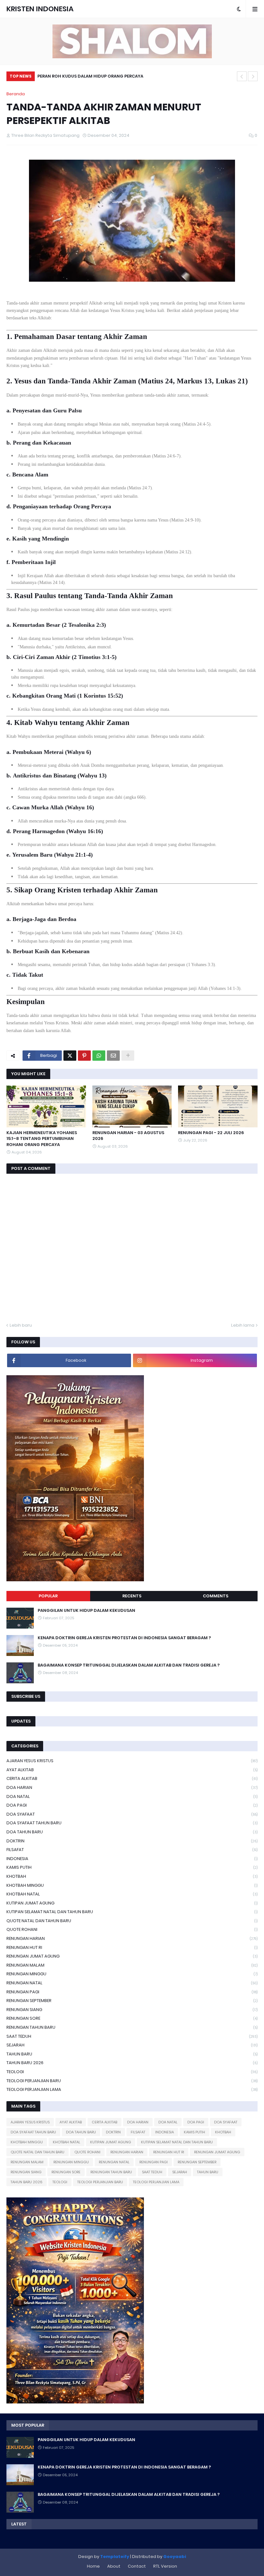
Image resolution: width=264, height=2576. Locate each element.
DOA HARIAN (132, 1787)
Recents (132, 1596)
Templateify (115, 2557)
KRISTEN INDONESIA (40, 9)
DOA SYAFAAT (132, 1814)
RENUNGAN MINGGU (132, 1974)
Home (93, 2566)
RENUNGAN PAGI (132, 1992)
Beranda (16, 94)
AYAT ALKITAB (132, 1770)
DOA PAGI (132, 1805)
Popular (48, 1596)
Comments (216, 1596)
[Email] (113, 1056)
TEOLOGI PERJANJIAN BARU (132, 2081)
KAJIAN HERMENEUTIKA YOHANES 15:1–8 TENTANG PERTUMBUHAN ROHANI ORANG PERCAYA (42, 1139)
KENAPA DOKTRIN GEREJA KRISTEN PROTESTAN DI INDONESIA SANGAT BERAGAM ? (124, 1638)
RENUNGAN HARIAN (132, 1938)
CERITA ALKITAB (132, 1778)
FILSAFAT (132, 1850)
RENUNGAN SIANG (132, 2010)
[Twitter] (70, 1056)
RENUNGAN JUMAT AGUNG (132, 1956)
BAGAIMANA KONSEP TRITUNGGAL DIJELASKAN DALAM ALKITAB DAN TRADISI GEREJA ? (129, 1665)
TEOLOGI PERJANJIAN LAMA (132, 2089)
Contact (137, 2566)
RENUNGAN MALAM (132, 1965)
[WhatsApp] (99, 1056)
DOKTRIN (132, 1841)
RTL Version (165, 2566)
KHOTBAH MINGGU (132, 1885)
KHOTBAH (132, 1876)
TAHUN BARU (132, 2054)
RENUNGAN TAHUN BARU (132, 2027)
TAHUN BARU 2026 (132, 2063)
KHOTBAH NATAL (132, 1894)
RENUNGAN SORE (132, 2018)
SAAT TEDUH (132, 2036)
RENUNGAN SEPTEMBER (132, 2001)
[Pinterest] (84, 1056)
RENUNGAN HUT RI (132, 1947)
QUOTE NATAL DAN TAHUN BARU (132, 1921)
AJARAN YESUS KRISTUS (132, 1761)
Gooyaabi (175, 2557)
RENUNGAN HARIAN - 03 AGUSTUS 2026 (128, 1136)
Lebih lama (243, 1325)
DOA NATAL (132, 1796)
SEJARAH (132, 2045)
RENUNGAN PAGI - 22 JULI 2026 (211, 1133)
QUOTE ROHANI (132, 1929)
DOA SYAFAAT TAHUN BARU (132, 1823)
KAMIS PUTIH (132, 1867)
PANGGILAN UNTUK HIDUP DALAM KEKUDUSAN (86, 1611)
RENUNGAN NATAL (132, 1983)
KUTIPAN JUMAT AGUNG (132, 1903)
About (114, 2566)
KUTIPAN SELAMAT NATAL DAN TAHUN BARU (132, 1912)
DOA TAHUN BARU (132, 1832)
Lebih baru (21, 1325)
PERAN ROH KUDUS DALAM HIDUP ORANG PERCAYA (90, 76)
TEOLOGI (132, 2072)
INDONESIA (132, 1859)
